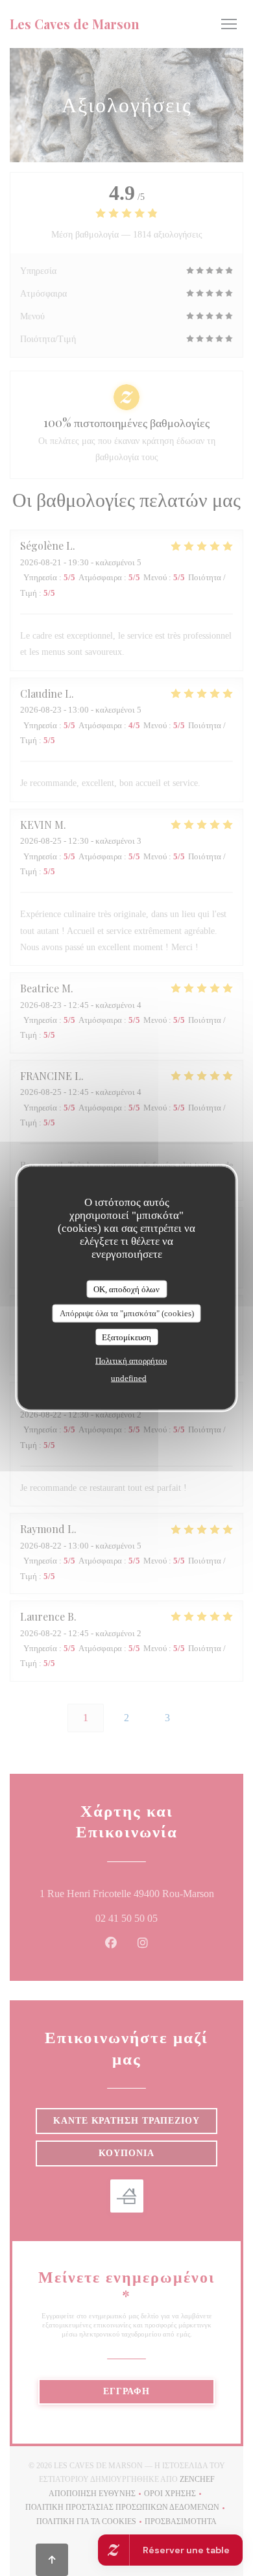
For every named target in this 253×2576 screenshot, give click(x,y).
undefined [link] (129, 1378)
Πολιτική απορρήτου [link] (131, 1361)
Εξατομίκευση (126, 1337)
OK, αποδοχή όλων (126, 1289)
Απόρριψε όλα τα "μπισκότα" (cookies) (127, 1313)
